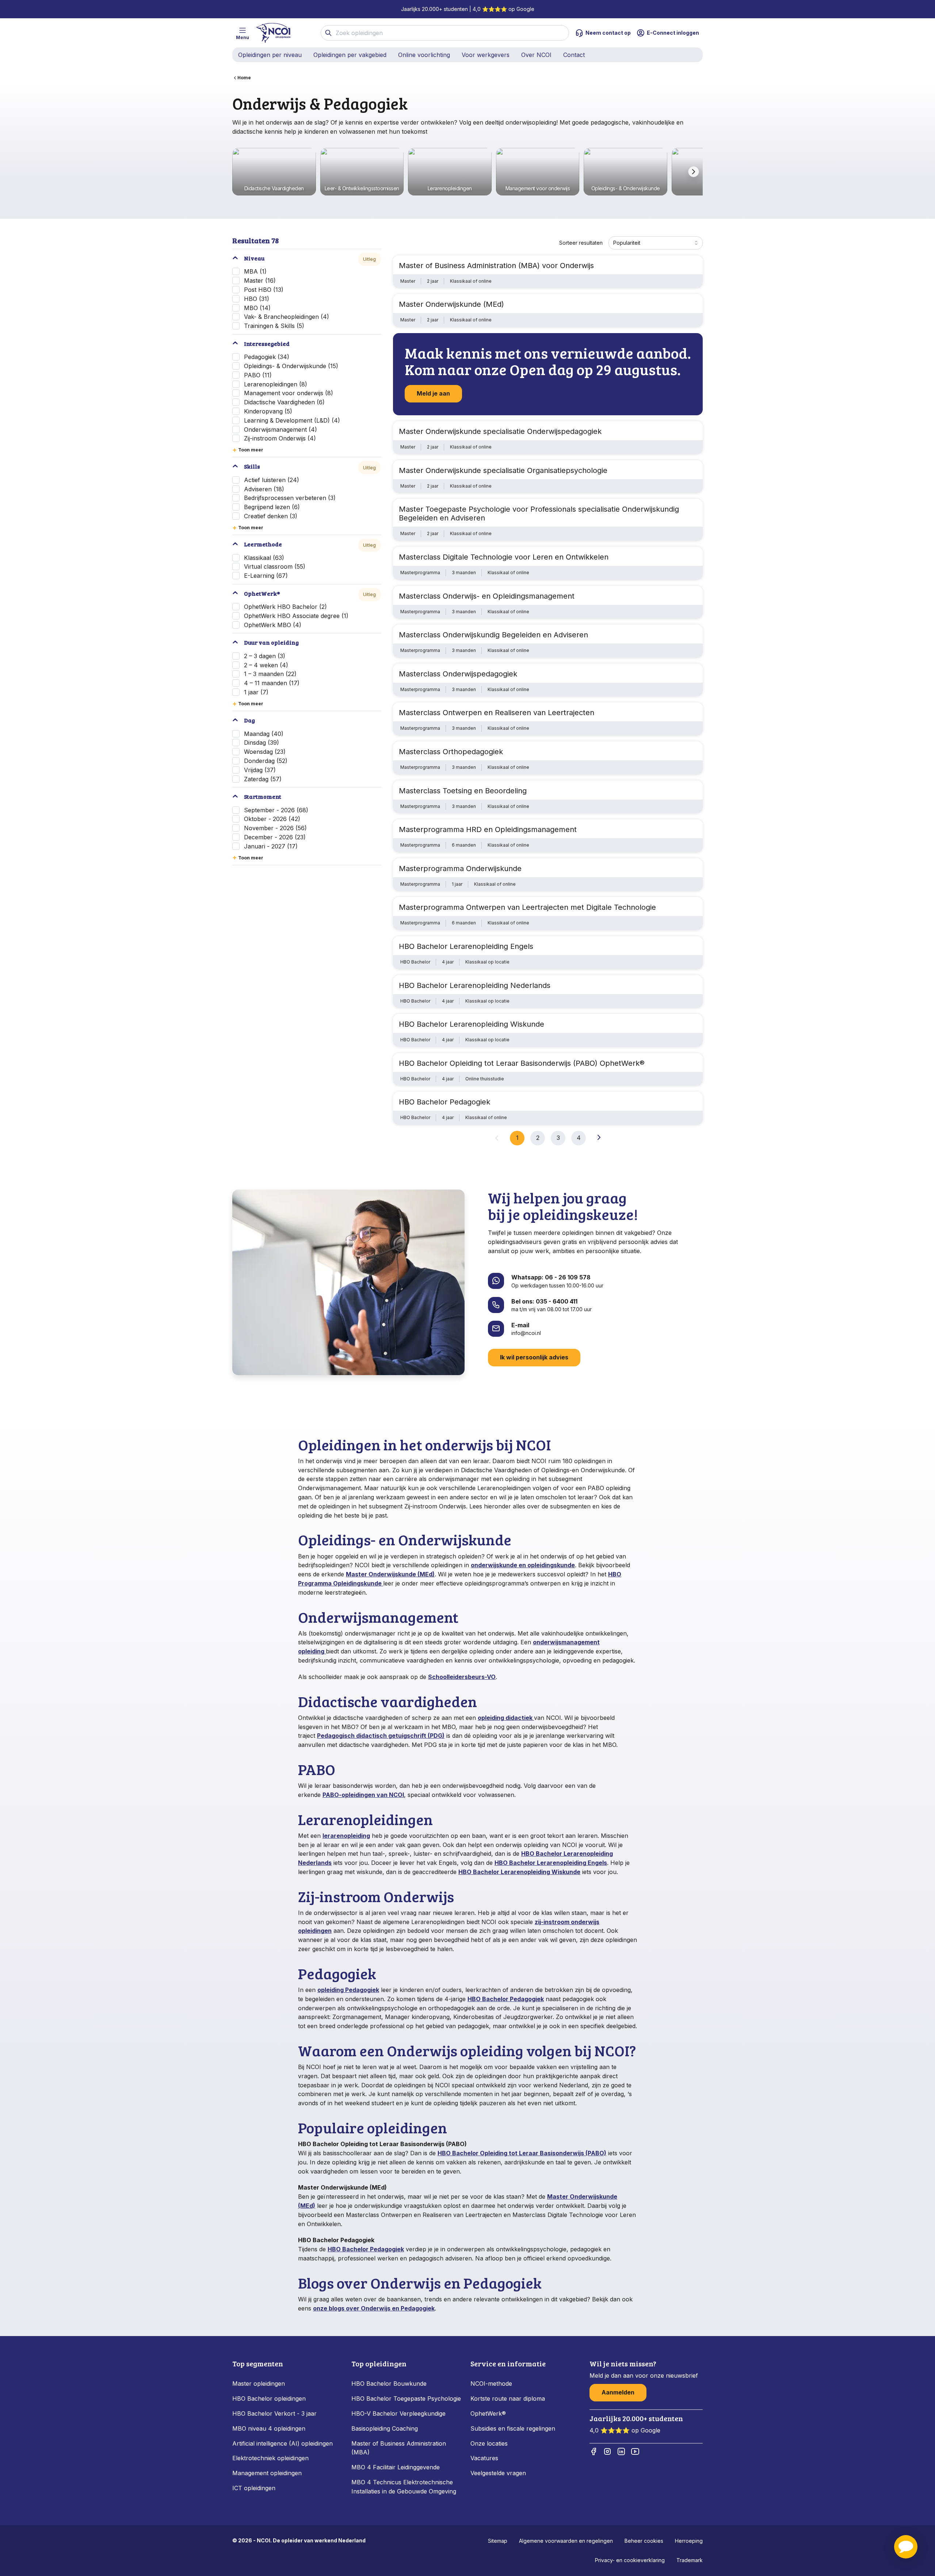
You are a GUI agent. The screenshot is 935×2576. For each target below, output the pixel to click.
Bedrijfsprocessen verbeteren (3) (290, 498)
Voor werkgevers (486, 55)
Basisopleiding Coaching (385, 2428)
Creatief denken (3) (271, 516)
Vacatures (484, 2458)
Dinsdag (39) (262, 743)
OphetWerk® (488, 2413)
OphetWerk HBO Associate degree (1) (296, 616)
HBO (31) (257, 299)
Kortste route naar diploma (508, 2398)
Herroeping (689, 2541)
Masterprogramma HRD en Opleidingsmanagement (488, 829)
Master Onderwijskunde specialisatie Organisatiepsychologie (503, 470)
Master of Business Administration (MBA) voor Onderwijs (496, 266)
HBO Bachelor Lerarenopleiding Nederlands (475, 985)
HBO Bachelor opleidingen (269, 2398)
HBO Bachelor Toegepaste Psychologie (406, 2398)
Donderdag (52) (266, 761)
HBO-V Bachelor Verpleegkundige (398, 2413)
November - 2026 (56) (275, 828)
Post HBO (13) (264, 290)
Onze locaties (489, 2443)
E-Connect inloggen (673, 33)
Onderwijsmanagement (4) (280, 430)
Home (244, 78)
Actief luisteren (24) (272, 480)
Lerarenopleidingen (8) (276, 384)
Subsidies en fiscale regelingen (513, 2428)
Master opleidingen (259, 2384)
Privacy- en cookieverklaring (630, 2560)
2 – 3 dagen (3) (265, 656)
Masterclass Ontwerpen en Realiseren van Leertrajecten (497, 713)
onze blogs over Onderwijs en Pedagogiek (374, 2308)
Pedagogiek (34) (267, 357)
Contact (574, 55)
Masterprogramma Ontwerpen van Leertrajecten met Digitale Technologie (527, 907)
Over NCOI (536, 55)
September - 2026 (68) (276, 810)
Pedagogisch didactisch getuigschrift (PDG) (381, 1736)
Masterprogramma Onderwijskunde (460, 869)
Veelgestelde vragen (498, 2473)
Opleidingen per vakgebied (350, 55)
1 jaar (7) (256, 692)
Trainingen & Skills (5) (274, 326)
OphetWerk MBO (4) (273, 625)
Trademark (690, 2560)
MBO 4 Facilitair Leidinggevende (396, 2467)
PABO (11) (258, 375)
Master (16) (260, 281)
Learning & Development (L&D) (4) (292, 420)
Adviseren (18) (264, 489)
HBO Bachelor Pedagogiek (444, 1102)
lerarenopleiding (346, 1836)
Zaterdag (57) (263, 779)
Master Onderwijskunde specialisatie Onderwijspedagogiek (500, 431)
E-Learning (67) (266, 576)
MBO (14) (257, 308)
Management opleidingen (267, 2473)
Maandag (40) (264, 734)
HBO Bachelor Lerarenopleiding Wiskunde (472, 1024)
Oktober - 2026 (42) (272, 819)
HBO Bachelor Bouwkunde (389, 2384)
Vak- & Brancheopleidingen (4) (287, 317)
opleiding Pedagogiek (348, 1990)
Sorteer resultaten (581, 243)
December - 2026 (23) (275, 837)
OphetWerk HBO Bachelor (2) (285, 607)
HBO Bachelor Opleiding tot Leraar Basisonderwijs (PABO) (522, 2153)
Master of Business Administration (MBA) (399, 2448)
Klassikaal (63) (264, 558)
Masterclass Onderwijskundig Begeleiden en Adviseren (493, 635)
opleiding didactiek (506, 1718)
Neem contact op (608, 33)
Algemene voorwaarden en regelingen (566, 2541)
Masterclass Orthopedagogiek (451, 752)
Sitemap (498, 2541)
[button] (906, 2547)
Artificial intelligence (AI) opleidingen (283, 2443)
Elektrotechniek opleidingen (270, 2458)
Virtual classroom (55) (275, 566)
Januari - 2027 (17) (271, 846)
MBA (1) (255, 271)
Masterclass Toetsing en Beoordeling (463, 791)
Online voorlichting (424, 55)
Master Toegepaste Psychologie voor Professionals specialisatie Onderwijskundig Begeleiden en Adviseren (539, 514)
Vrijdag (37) (260, 770)
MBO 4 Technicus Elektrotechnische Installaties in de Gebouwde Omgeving (405, 2487)
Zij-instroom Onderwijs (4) (280, 438)
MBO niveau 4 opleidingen (269, 2428)
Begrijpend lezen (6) (272, 507)
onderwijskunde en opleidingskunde (523, 1565)
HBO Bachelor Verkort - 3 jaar (274, 2413)
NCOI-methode (491, 2384)
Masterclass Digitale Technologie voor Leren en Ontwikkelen (504, 557)
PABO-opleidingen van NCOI (363, 1795)
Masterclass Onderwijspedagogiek (458, 674)
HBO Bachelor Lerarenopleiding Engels (466, 946)
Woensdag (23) (265, 752)
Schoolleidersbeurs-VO (462, 1677)
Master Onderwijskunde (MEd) (451, 304)
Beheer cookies (644, 2541)
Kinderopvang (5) (268, 411)
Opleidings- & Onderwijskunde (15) (291, 366)
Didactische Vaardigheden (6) (284, 402)
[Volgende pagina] (599, 1137)
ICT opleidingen (254, 2488)
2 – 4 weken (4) (266, 665)
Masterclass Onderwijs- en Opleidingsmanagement (487, 596)
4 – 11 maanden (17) (272, 683)
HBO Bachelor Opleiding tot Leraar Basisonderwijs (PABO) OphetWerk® (522, 1063)
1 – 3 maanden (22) (270, 674)
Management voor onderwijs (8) (289, 393)
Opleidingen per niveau (270, 55)
